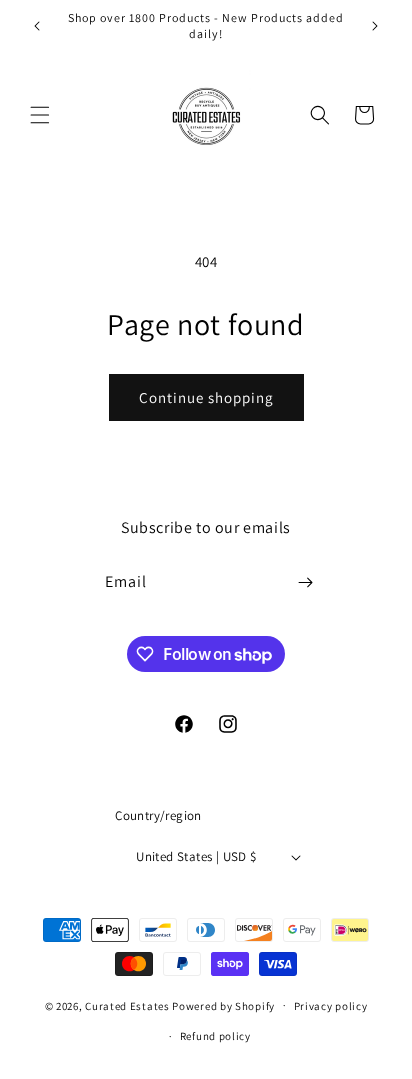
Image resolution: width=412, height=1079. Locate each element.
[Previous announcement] (37, 26)
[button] (40, 115)
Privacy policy (331, 1006)
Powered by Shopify (223, 1005)
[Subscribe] (306, 582)
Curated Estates (127, 1005)
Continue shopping (206, 397)
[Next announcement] (375, 26)
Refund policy (215, 1036)
